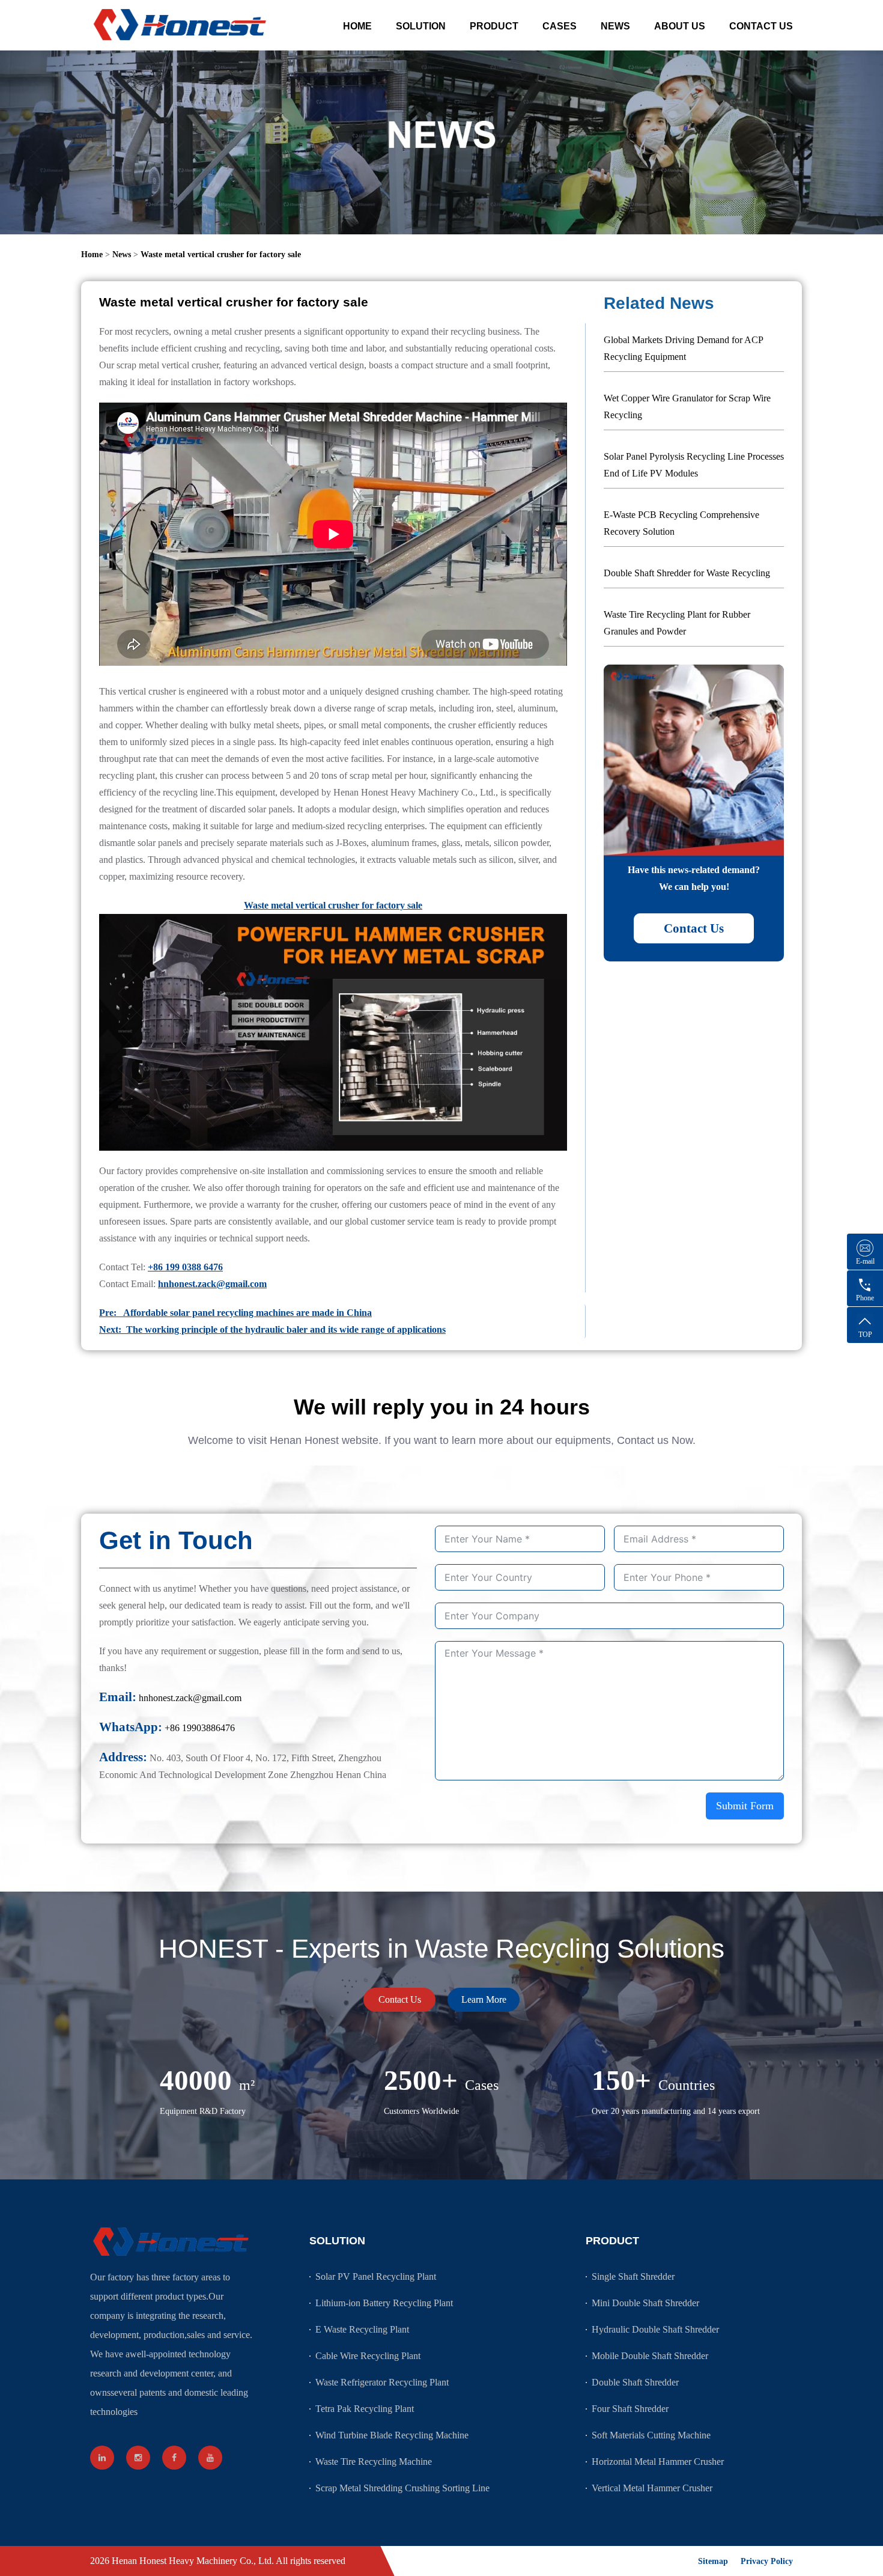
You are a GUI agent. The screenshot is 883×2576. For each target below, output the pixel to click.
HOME (357, 26)
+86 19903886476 (200, 1728)
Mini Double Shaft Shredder (645, 2303)
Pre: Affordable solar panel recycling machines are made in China (235, 1313)
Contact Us (694, 928)
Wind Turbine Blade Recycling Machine (392, 2435)
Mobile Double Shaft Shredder (650, 2356)
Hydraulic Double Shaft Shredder (655, 2329)
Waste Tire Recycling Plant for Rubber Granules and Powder (677, 623)
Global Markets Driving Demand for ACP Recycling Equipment (683, 348)
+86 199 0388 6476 (185, 1267)
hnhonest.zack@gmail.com (212, 1284)
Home (92, 254)
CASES (560, 26)
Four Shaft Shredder (630, 2409)
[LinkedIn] (102, 2458)
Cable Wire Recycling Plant (368, 2356)
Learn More (484, 1999)
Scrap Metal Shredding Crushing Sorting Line (402, 2488)
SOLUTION (421, 26)
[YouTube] (210, 2458)
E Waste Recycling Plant (362, 2329)
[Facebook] (174, 2458)
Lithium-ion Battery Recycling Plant (384, 2303)
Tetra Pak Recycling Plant (365, 2409)
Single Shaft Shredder (633, 2276)
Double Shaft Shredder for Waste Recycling (687, 573)
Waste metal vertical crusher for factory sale (221, 254)
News (122, 254)
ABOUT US (680, 26)
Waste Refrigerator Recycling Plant (382, 2382)
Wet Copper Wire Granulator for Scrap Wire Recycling (687, 406)
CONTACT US (761, 26)
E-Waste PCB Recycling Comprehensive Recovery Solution (681, 523)
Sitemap (713, 2561)
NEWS (615, 26)
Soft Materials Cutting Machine (651, 2435)
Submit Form (745, 1806)
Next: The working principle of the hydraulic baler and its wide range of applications (272, 1329)
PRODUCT (494, 26)
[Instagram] (138, 2458)
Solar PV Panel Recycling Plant (376, 2276)
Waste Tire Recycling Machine (374, 2462)
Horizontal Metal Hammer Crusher (658, 2462)
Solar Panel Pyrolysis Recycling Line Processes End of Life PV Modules (694, 465)
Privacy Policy (767, 2561)
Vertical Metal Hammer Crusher (652, 2488)
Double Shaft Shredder (635, 2382)
